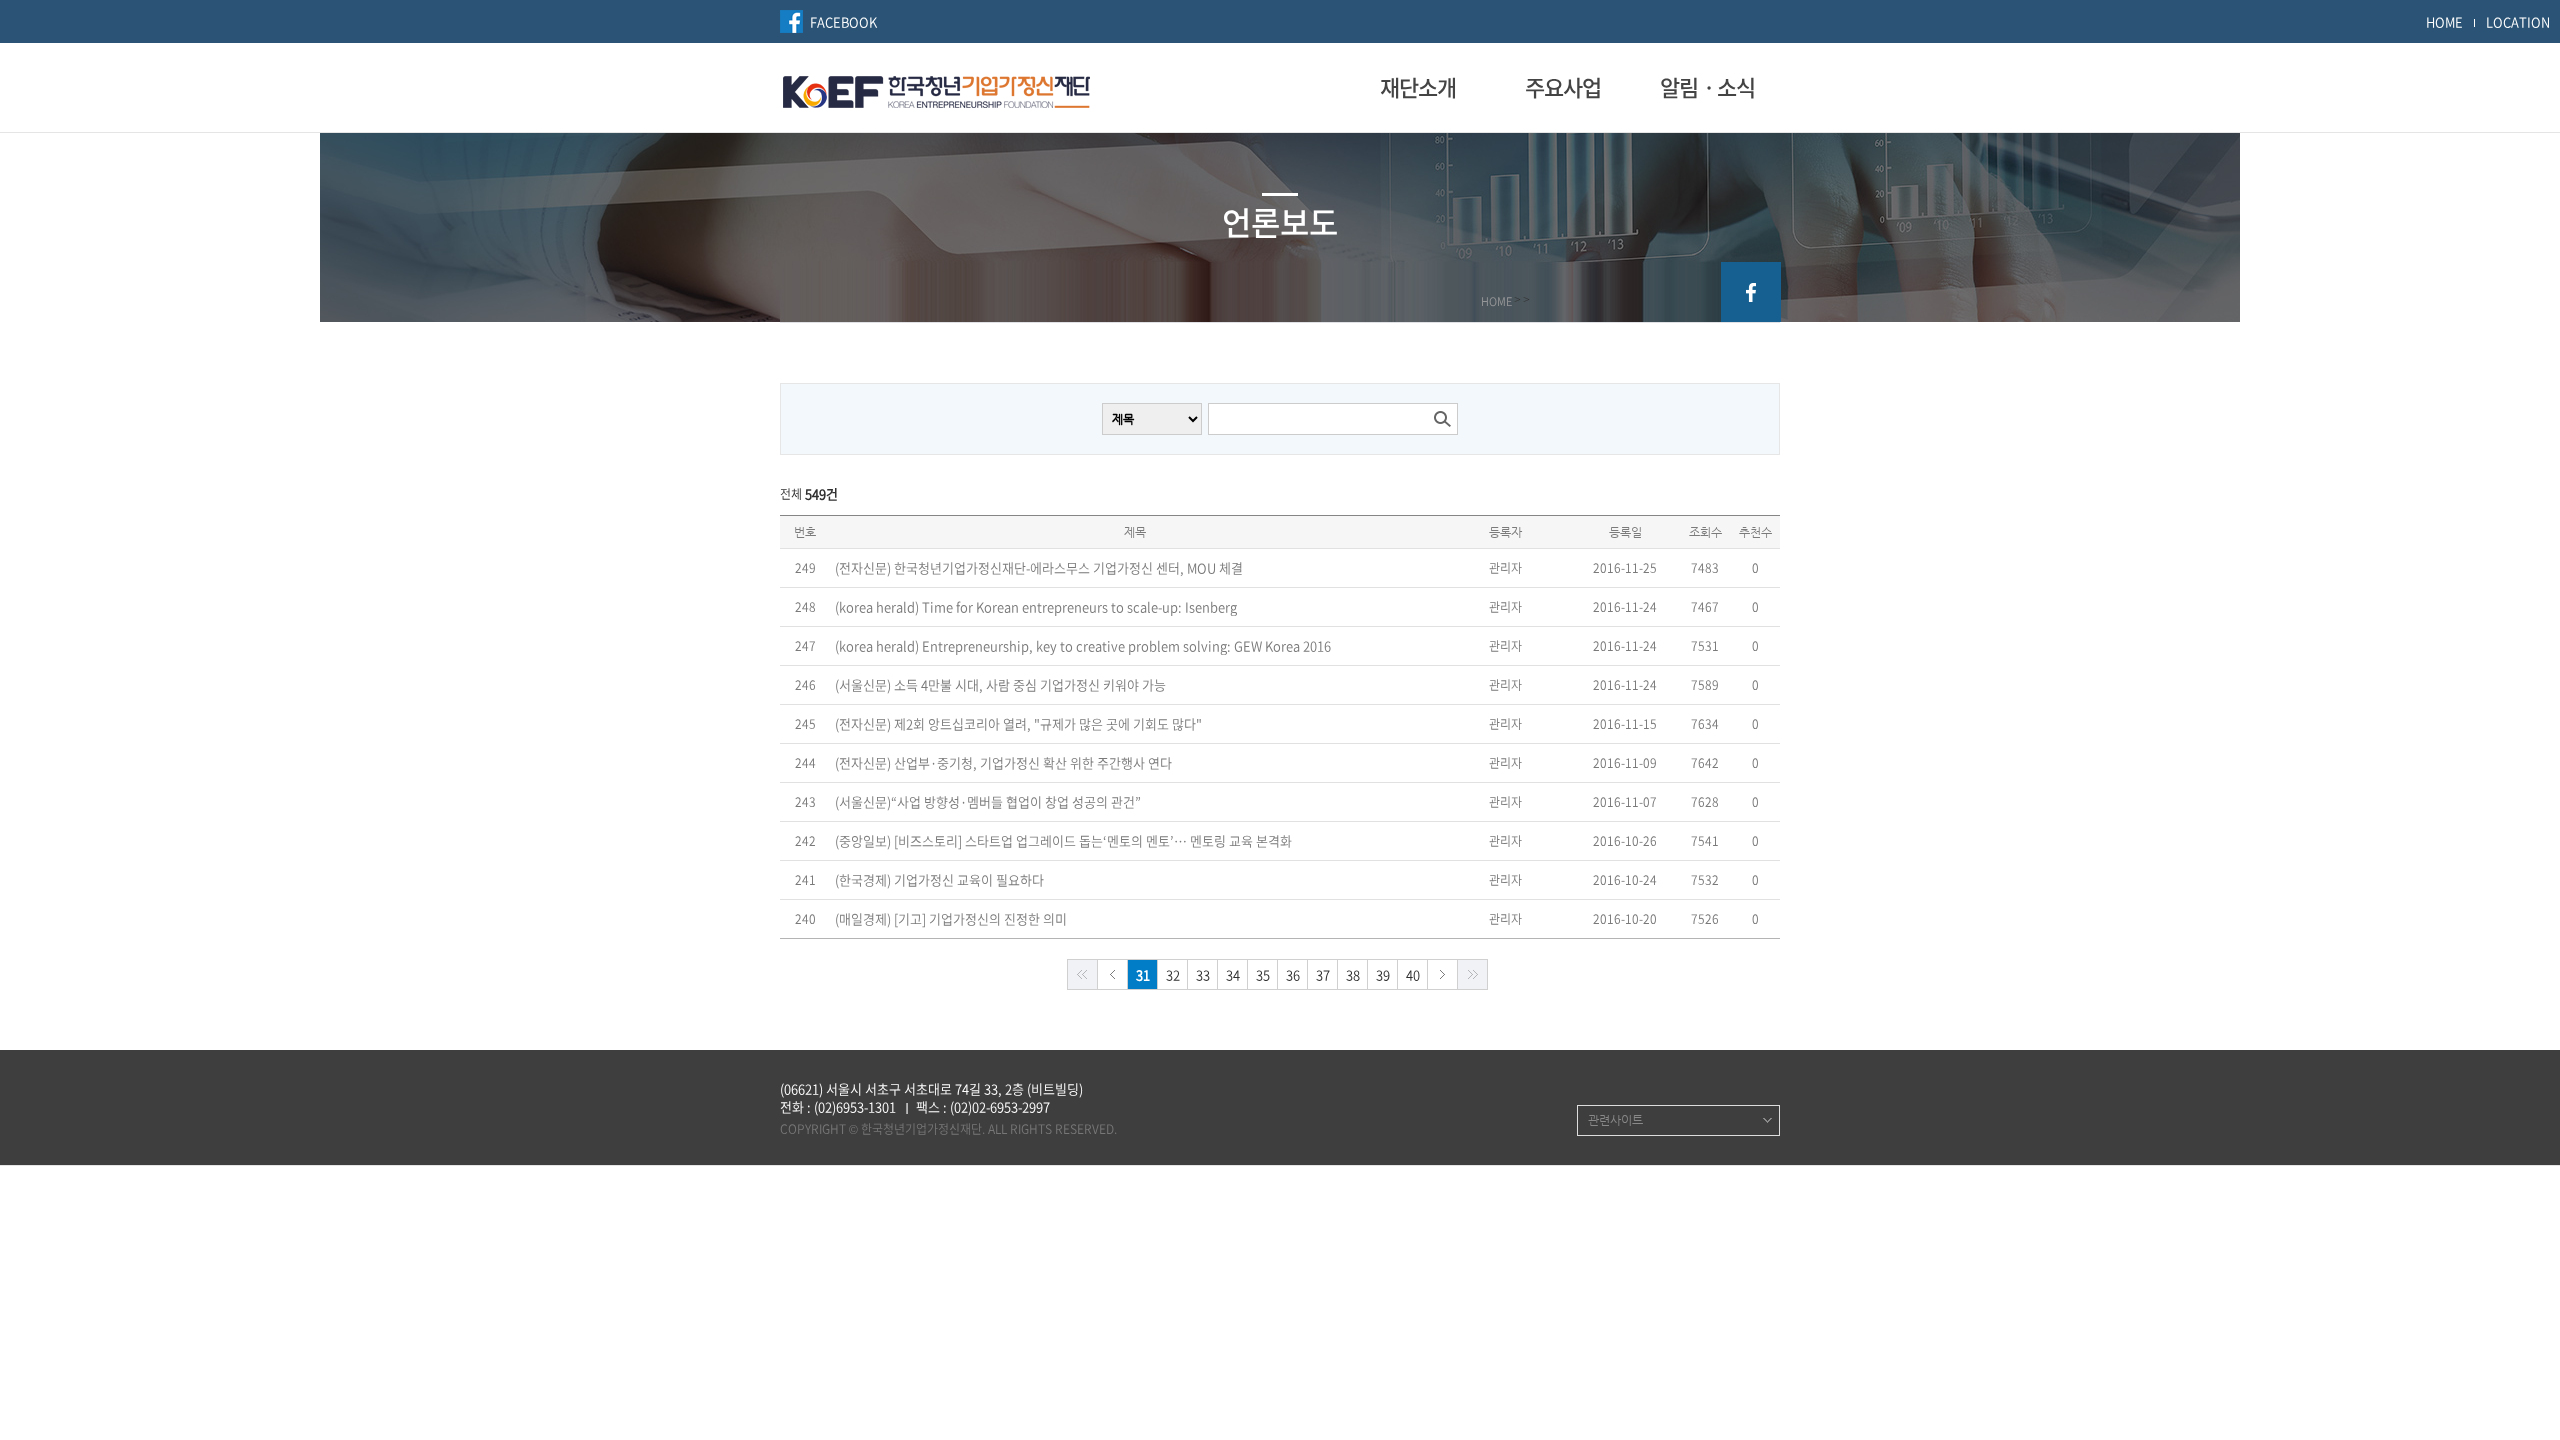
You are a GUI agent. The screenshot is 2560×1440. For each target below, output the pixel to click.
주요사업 (1563, 87)
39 (1383, 974)
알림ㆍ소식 (1707, 87)
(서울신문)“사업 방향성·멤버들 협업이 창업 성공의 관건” (988, 802)
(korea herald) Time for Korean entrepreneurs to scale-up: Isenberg (1036, 607)
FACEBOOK (843, 21)
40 (1413, 974)
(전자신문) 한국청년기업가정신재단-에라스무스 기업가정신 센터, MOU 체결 (1039, 568)
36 (1293, 974)
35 (1263, 974)
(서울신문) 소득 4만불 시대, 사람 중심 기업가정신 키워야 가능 (1000, 685)
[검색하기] (1442, 419)
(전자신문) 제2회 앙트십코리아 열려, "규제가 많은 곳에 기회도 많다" (1018, 724)
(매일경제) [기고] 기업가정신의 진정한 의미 (951, 919)
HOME (2444, 21)
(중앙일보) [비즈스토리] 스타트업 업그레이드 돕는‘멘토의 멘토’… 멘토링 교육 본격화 (1063, 841)
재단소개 (1418, 87)
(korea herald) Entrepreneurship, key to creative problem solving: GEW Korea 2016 (1083, 646)
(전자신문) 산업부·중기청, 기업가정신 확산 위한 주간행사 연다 (1003, 763)
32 (1173, 974)
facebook (1751, 292)
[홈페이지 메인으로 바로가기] (936, 89)
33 (1203, 974)
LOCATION (2518, 21)
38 (1353, 974)
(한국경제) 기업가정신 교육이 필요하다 (939, 880)
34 (1233, 974)
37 (1323, 974)
